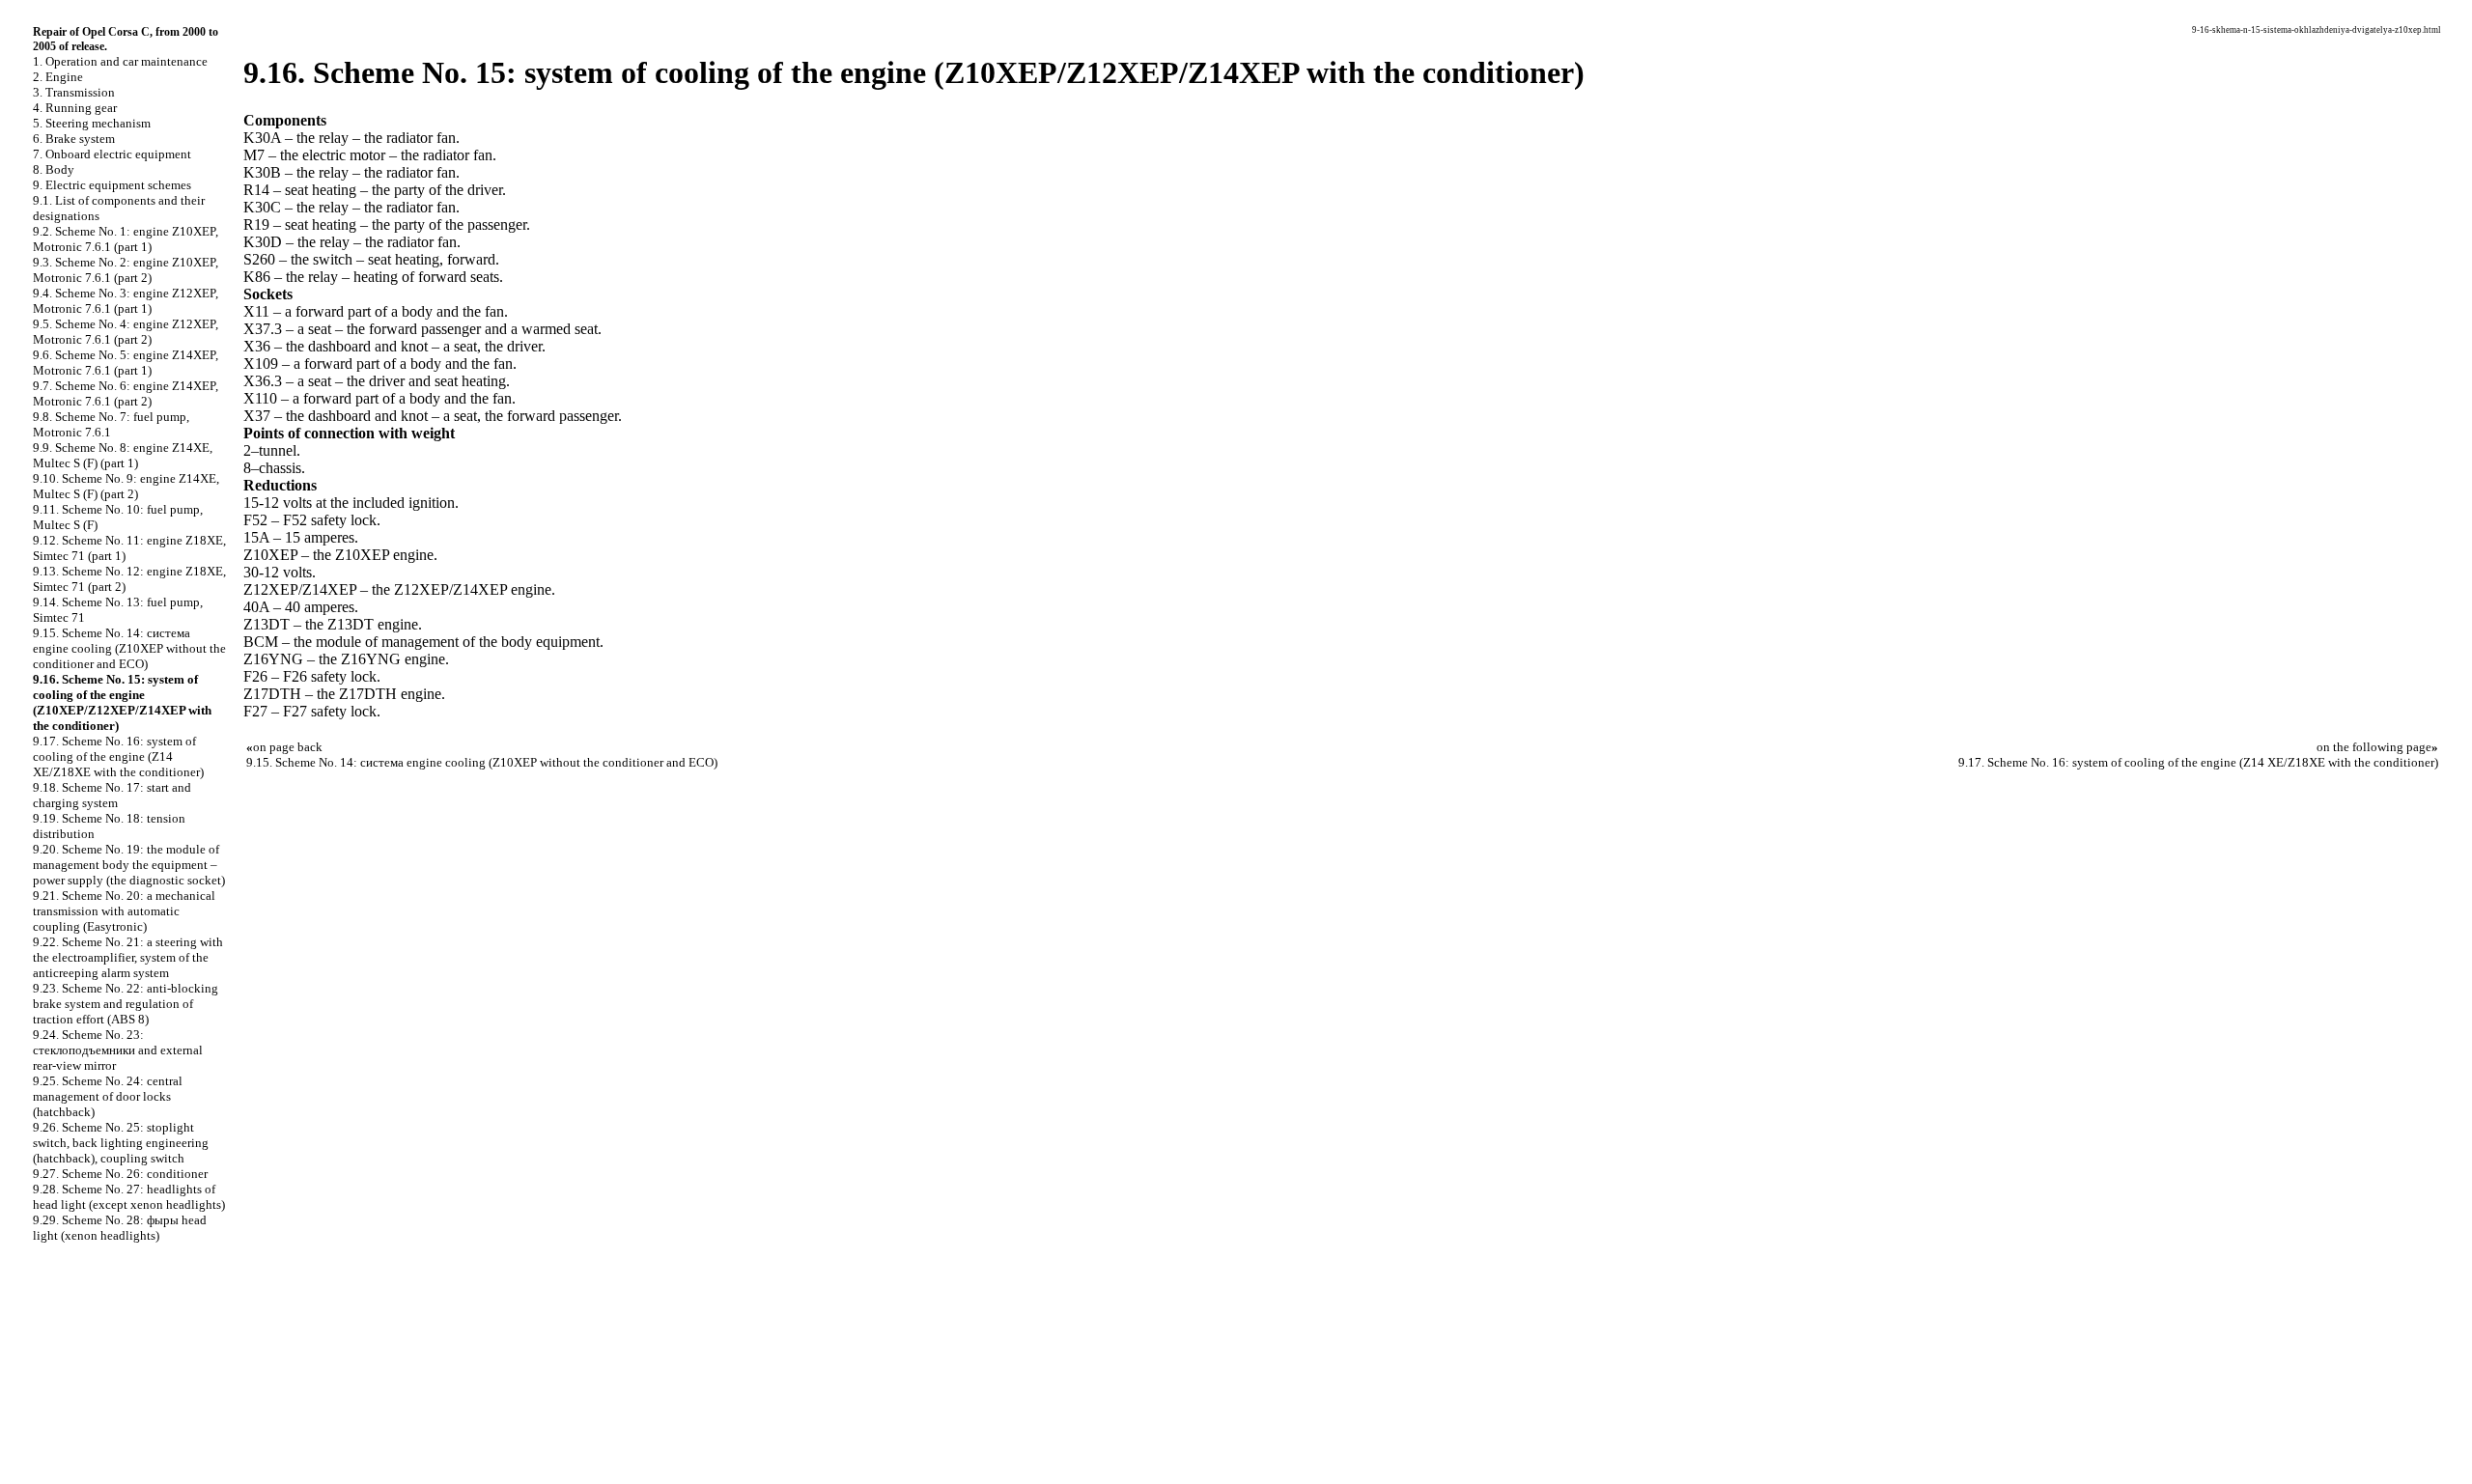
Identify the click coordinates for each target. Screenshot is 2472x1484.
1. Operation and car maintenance (120, 61)
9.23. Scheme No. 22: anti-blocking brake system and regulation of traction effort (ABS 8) (126, 1004)
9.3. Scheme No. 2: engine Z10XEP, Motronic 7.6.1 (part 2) (126, 270)
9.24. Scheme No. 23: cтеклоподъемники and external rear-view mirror (118, 1050)
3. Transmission (74, 92)
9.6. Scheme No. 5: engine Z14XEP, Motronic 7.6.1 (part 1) (126, 363)
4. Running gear (75, 108)
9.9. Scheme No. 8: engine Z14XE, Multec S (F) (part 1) (123, 455)
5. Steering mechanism (92, 123)
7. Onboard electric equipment (112, 154)
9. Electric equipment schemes (112, 185)
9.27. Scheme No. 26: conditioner (120, 1174)
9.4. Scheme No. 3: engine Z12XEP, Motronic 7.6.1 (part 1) (126, 301)
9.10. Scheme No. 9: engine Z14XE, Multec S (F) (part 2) (126, 486)
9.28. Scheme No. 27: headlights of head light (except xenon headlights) (129, 1197)
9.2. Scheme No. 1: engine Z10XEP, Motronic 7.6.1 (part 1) (126, 239)
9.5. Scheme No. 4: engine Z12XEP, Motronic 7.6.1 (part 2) (126, 332)
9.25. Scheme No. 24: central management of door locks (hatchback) (108, 1096)
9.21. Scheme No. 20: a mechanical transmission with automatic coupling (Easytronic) (124, 911)
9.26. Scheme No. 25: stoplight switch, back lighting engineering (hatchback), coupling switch (121, 1143)
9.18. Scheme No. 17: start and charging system (112, 795)
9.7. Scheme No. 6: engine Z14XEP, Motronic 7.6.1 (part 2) (126, 393)
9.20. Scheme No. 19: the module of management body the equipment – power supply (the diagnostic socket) (129, 865)
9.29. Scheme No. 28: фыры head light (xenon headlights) (120, 1228)
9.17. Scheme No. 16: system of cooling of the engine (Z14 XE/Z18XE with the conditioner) (118, 756)
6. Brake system (74, 139)
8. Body (54, 169)
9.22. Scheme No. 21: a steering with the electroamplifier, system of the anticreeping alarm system (128, 957)
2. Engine (58, 77)
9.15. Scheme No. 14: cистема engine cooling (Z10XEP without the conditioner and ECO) (129, 648)
